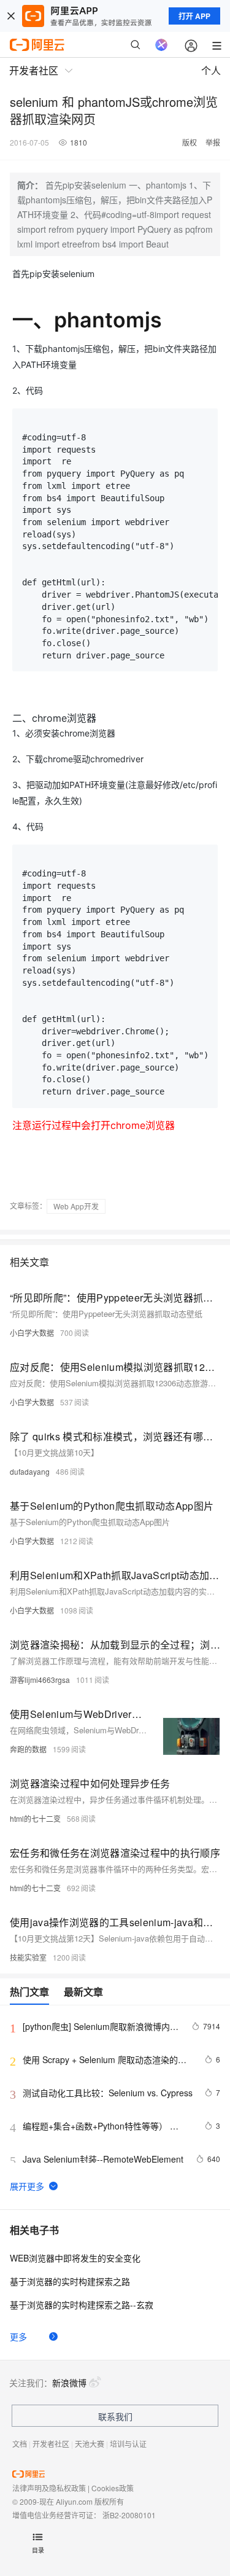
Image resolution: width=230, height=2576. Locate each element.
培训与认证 (128, 2444)
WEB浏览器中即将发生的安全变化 (75, 2258)
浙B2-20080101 (129, 2515)
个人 (211, 70)
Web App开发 (76, 1206)
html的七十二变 (35, 1818)
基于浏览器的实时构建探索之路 (70, 2281)
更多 (18, 2336)
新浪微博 (69, 2383)
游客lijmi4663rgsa (40, 1680)
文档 (20, 2444)
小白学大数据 (32, 1333)
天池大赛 (90, 2444)
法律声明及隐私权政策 (49, 2488)
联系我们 (115, 2416)
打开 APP (194, 16)
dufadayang (30, 1471)
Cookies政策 (113, 2488)
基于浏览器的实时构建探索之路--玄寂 (82, 2305)
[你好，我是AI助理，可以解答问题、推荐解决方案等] (161, 45)
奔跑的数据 (28, 1749)
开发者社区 (51, 2444)
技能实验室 (28, 1957)
